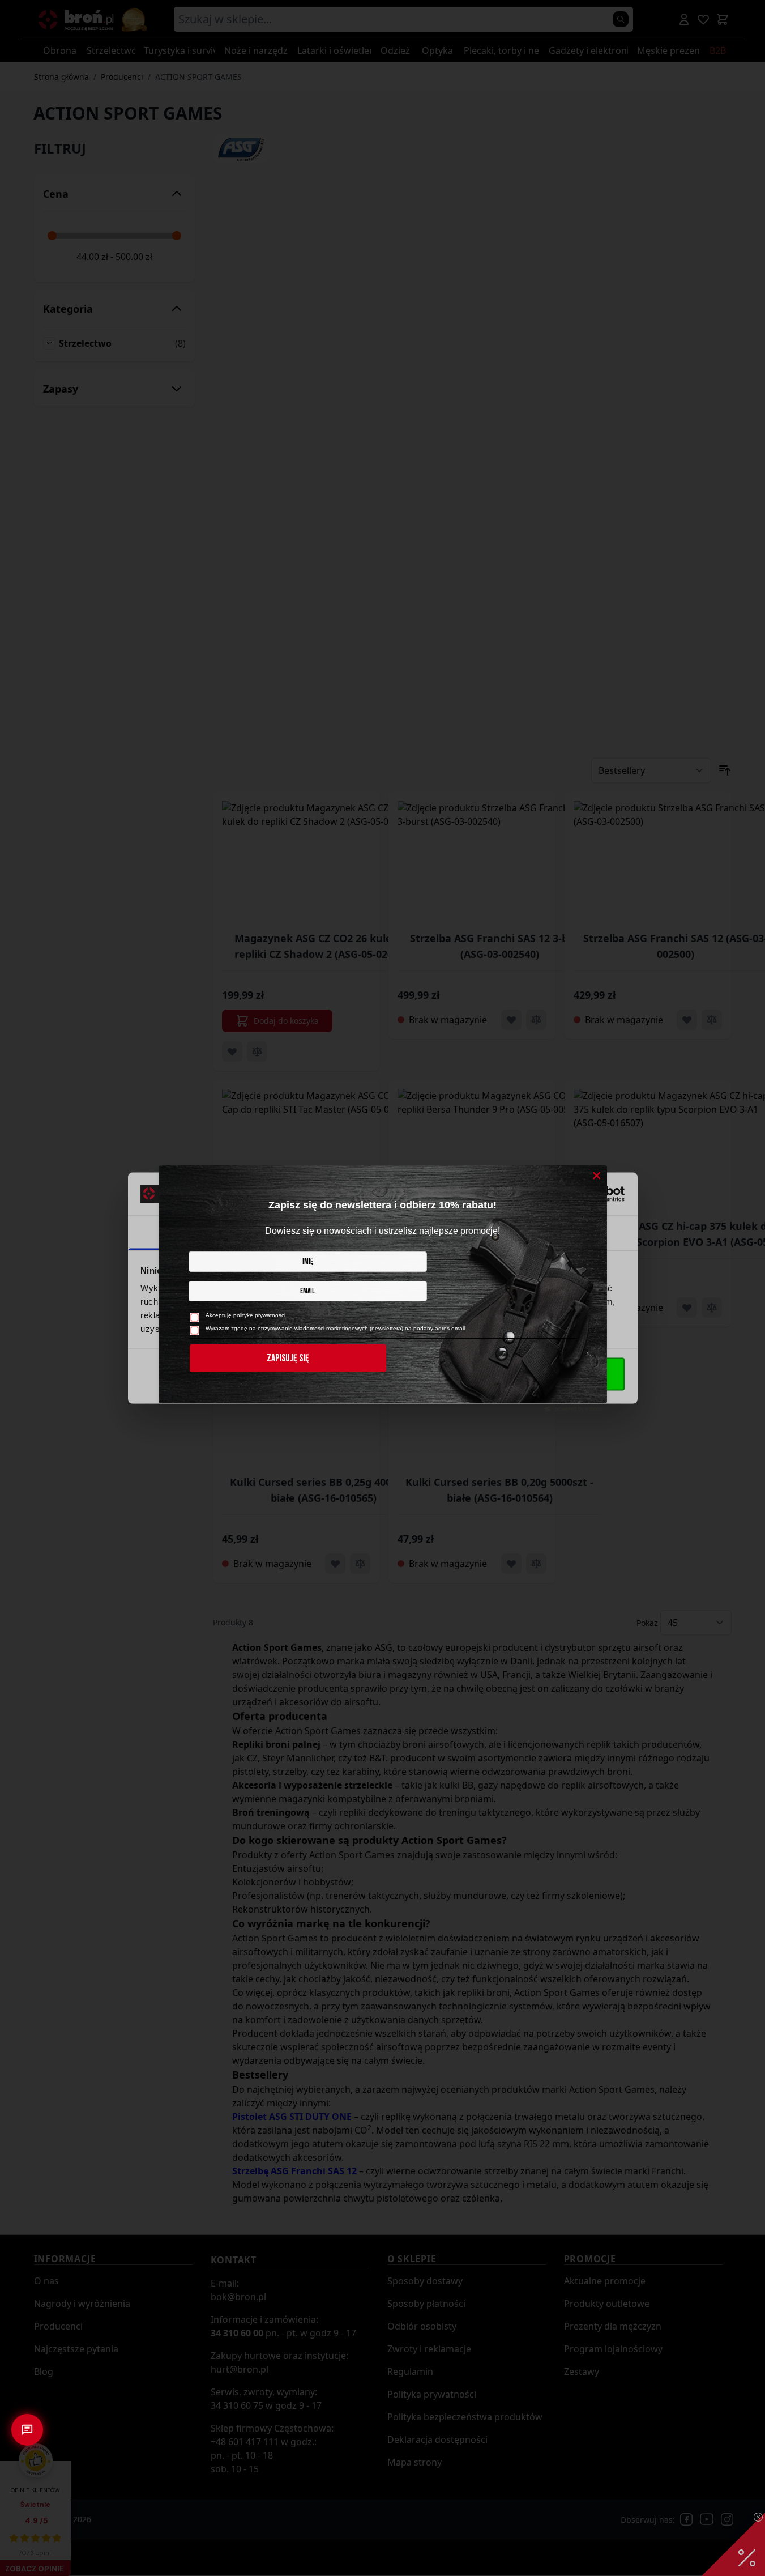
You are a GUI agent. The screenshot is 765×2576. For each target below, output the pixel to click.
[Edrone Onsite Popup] (382, 1288)
